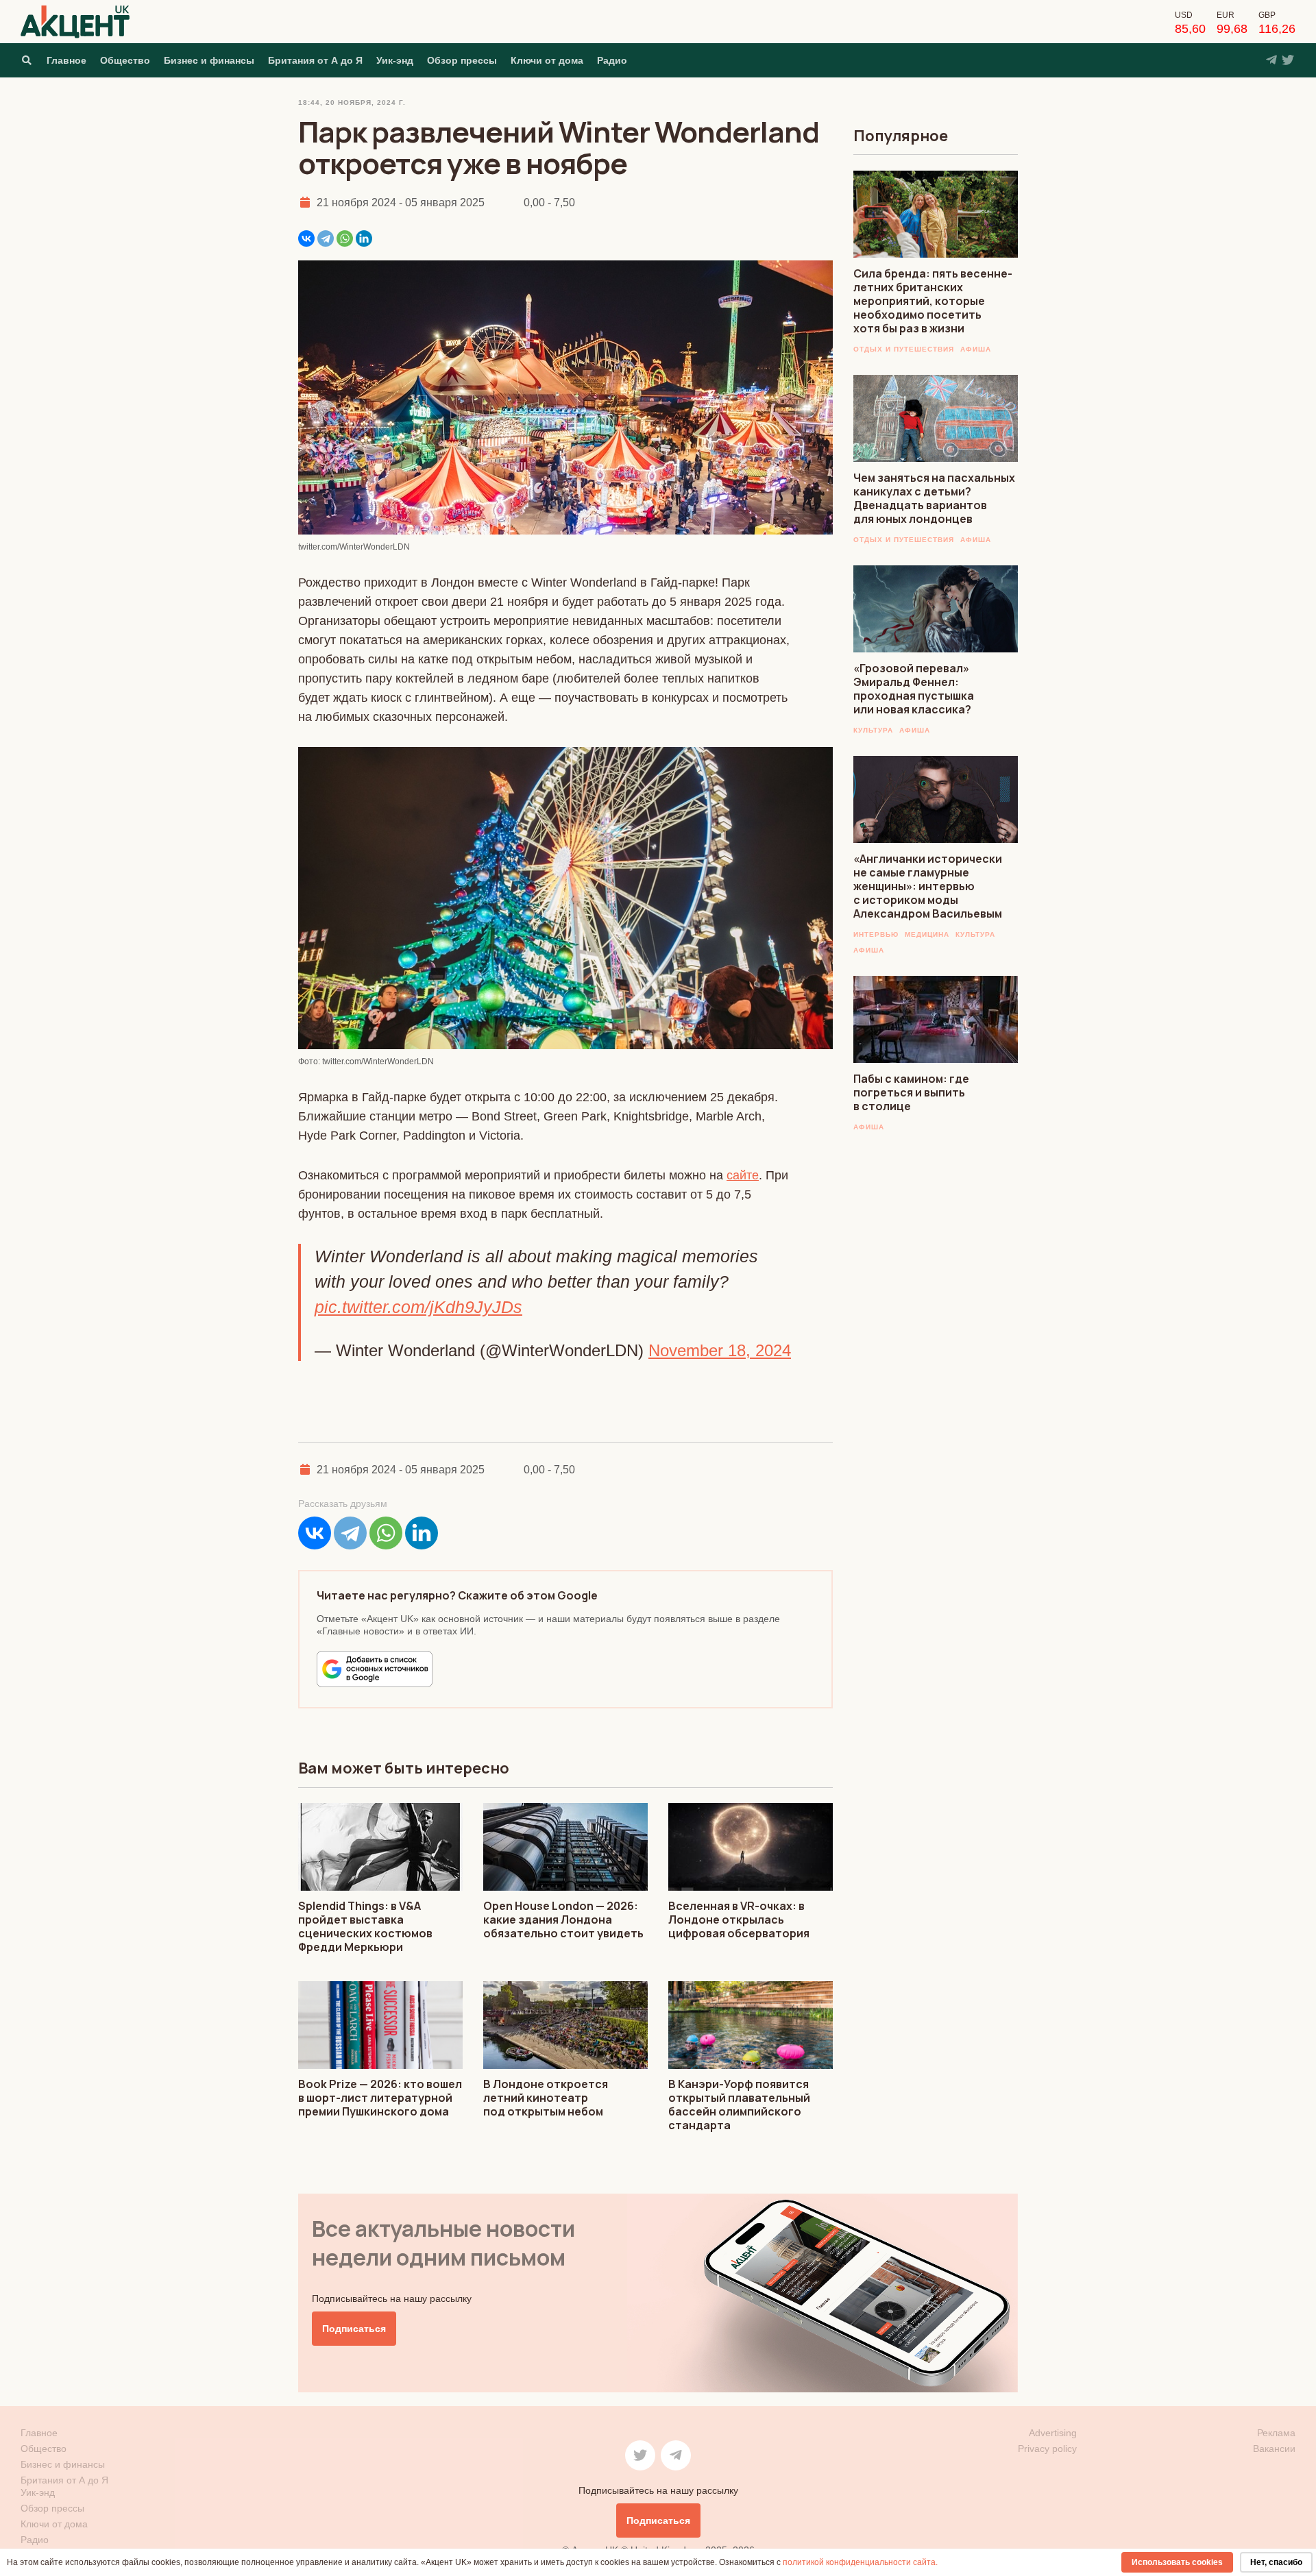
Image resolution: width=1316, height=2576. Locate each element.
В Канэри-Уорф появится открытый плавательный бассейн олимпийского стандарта (739, 2105)
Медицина (927, 934)
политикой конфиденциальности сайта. (860, 2562)
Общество (125, 60)
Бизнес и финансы (209, 60)
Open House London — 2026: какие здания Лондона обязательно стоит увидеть (563, 1919)
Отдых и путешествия (904, 349)
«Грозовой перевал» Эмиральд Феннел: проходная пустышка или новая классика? (914, 689)
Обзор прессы (462, 60)
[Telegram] (326, 238)
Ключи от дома (547, 60)
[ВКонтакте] (306, 238)
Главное (66, 60)
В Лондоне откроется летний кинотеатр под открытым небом (546, 2098)
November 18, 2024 (720, 1350)
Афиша (976, 349)
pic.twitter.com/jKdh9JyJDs (418, 1307)
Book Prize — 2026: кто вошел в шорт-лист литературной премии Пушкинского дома (380, 2098)
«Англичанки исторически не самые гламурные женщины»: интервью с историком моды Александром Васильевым (928, 886)
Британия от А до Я (315, 60)
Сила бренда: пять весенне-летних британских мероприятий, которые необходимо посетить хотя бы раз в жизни (933, 301)
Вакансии (1274, 2449)
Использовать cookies (1177, 2562)
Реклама (1276, 2433)
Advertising (1053, 2433)
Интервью (876, 934)
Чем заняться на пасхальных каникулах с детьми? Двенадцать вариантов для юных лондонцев (934, 498)
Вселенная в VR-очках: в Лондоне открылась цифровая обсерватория (739, 1919)
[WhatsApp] (345, 238)
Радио (612, 60)
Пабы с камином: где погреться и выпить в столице (911, 1092)
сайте (743, 1175)
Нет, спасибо (1276, 2562)
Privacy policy (1047, 2449)
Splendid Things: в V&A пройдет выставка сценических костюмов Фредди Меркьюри (365, 1926)
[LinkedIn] (364, 238)
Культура (873, 730)
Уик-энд (395, 60)
